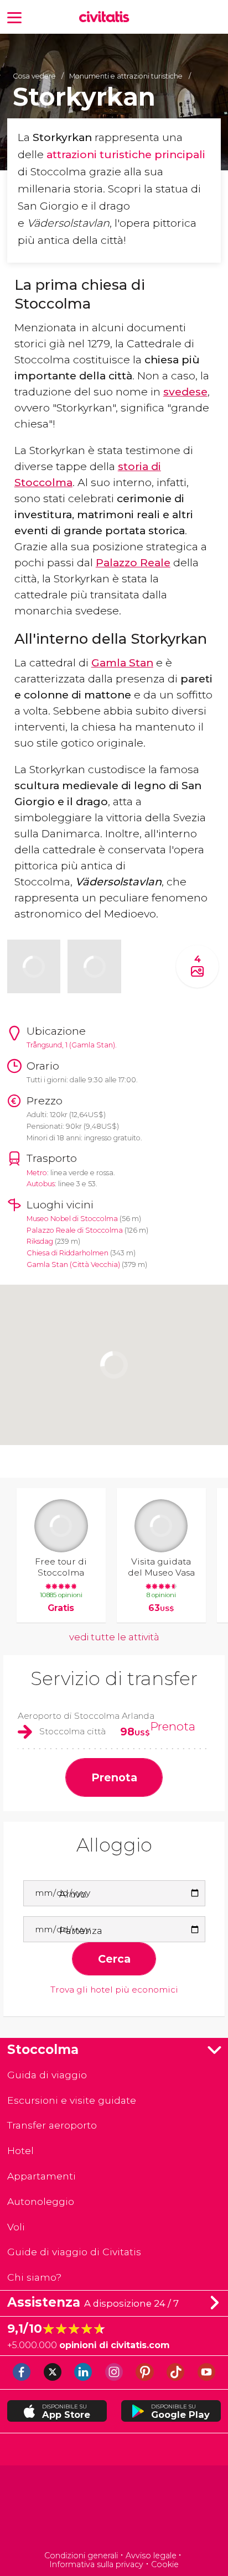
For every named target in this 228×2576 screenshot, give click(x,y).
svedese (185, 392)
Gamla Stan (122, 663)
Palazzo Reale (133, 562)
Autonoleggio (41, 2201)
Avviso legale (151, 2556)
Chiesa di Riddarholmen (68, 1253)
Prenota (173, 1726)
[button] (14, 17)
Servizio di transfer (114, 1678)
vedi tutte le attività (114, 1637)
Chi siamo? (34, 2277)
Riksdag (40, 1241)
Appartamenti (42, 2176)
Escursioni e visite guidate (72, 2100)
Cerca (114, 1959)
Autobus (41, 1184)
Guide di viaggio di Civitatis (74, 2252)
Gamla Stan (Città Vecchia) (73, 1264)
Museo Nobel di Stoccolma (72, 1219)
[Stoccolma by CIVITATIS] (107, 18)
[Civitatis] (114, 2509)
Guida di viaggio (47, 2075)
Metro (37, 1173)
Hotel (20, 2150)
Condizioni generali (81, 2556)
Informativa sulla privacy (96, 2564)
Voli (16, 2227)
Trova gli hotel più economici (114, 1990)
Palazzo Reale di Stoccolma (75, 1230)
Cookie (165, 2564)
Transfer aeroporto (52, 2125)
